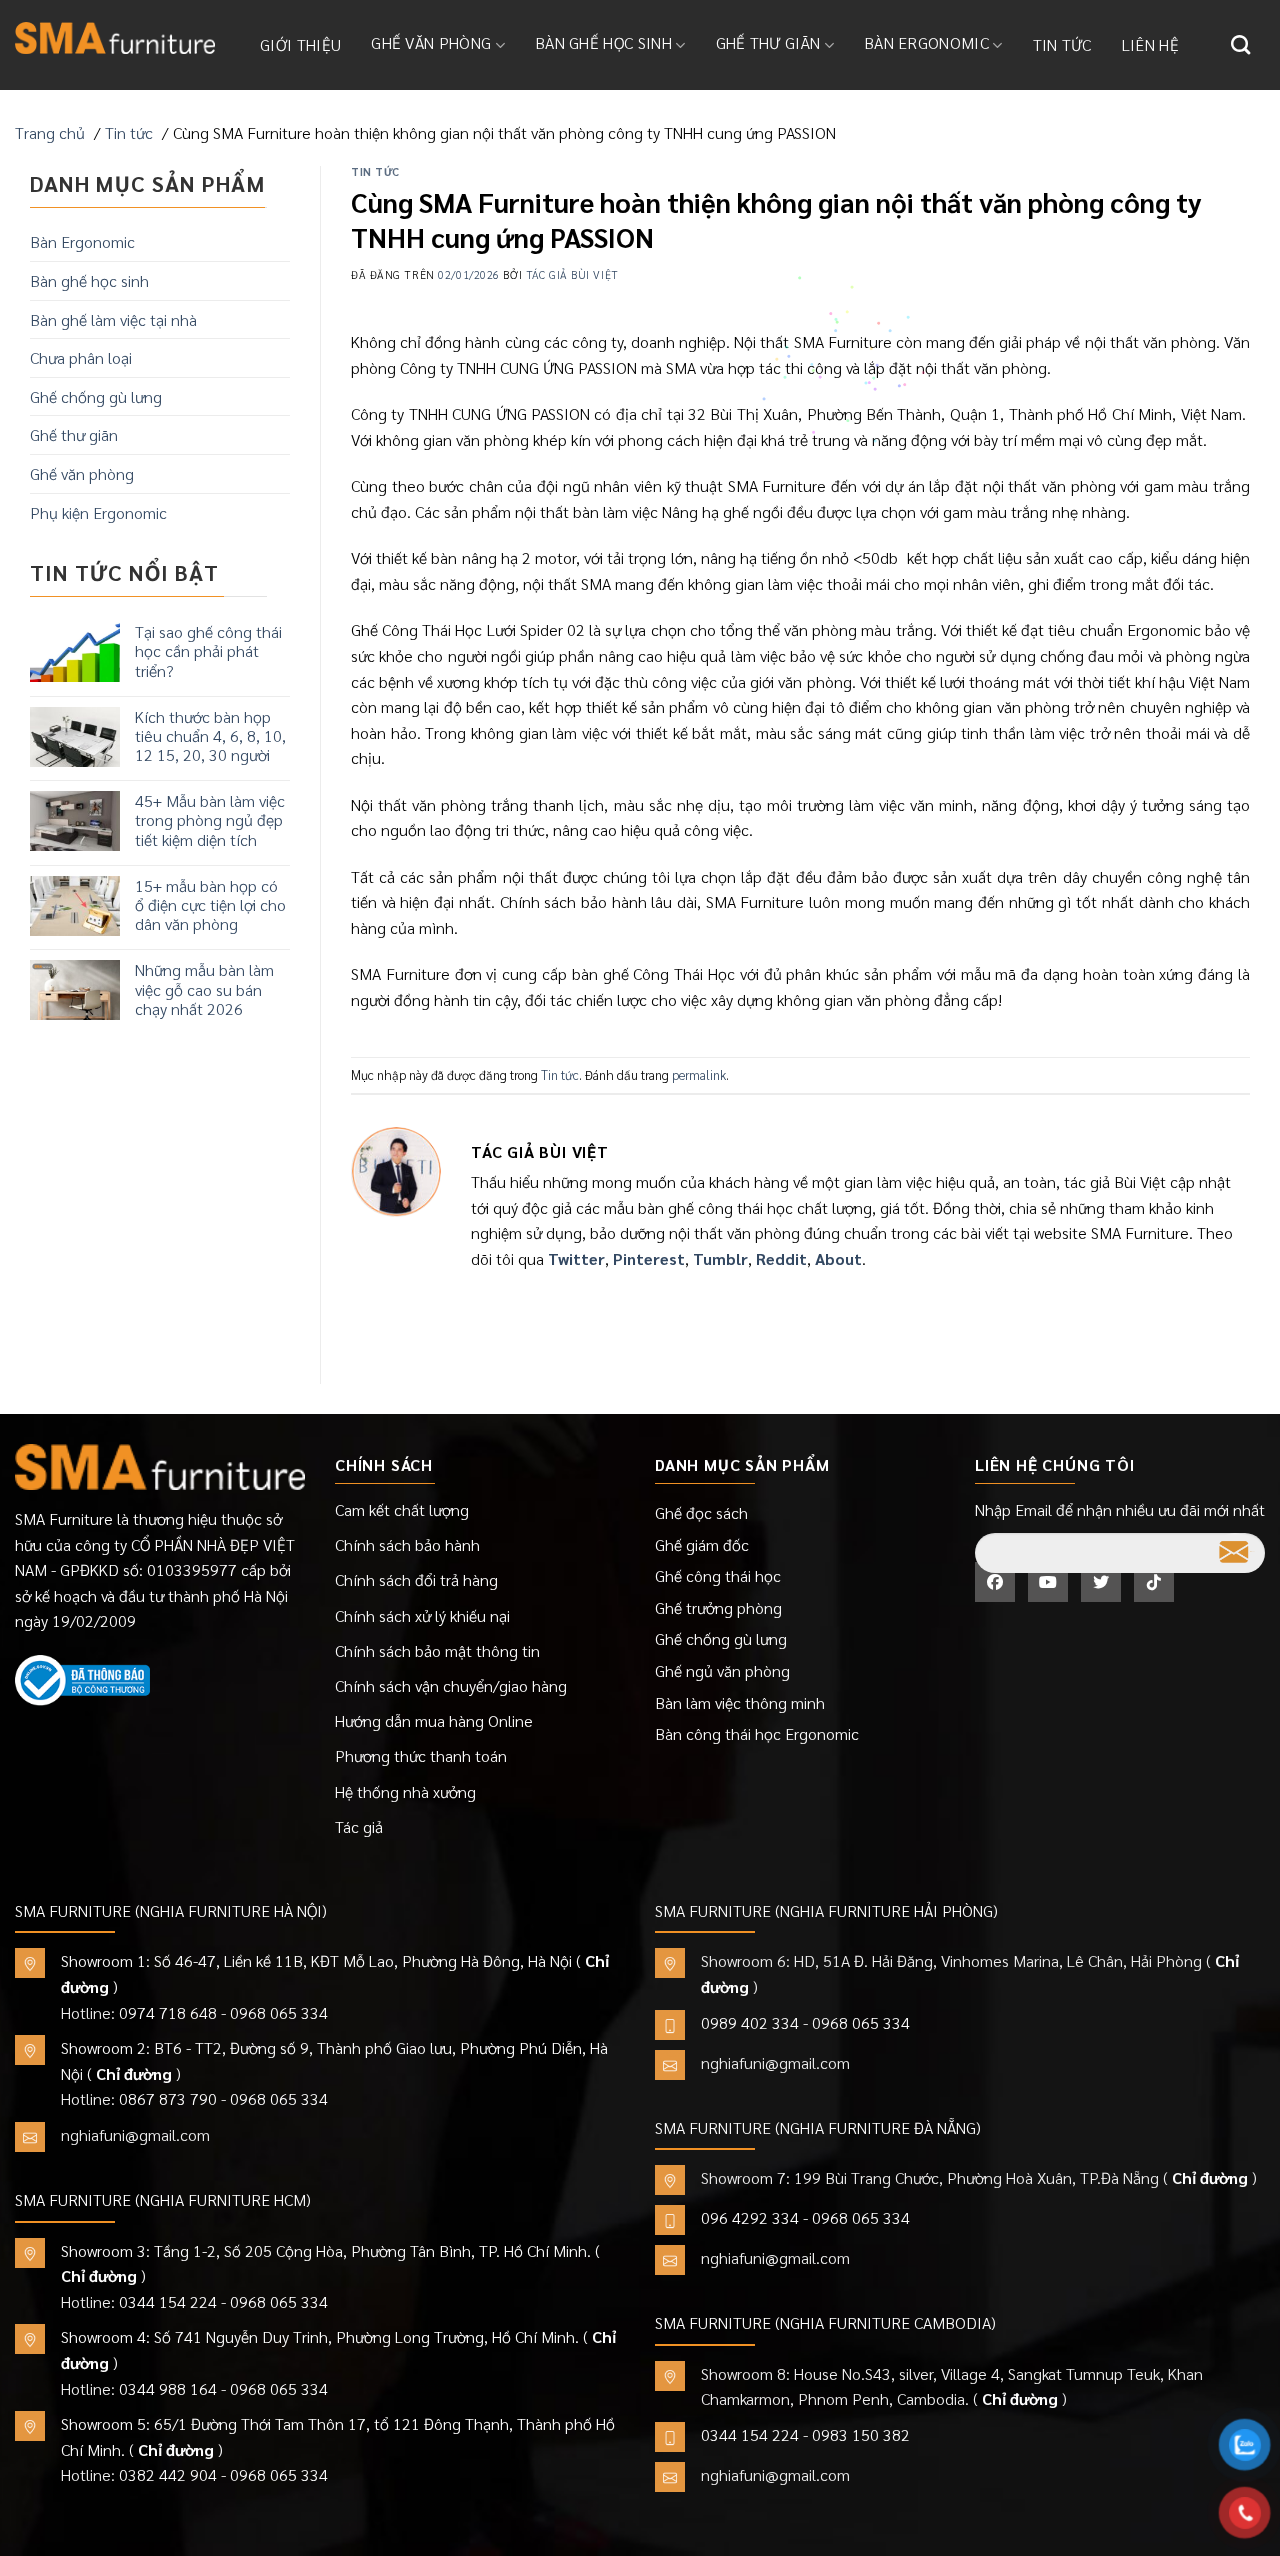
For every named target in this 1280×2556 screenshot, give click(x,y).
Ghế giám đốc (702, 1544)
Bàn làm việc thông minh (740, 1702)
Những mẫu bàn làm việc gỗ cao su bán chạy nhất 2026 (204, 989)
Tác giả (359, 1826)
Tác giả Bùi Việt (572, 274)
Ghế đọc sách (701, 1512)
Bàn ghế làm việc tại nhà (113, 319)
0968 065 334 (279, 2012)
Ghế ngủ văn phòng (722, 1670)
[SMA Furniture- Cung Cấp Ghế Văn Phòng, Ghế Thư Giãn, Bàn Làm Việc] (115, 38)
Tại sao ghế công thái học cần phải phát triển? (208, 651)
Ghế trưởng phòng (718, 1607)
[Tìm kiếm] (1240, 44)
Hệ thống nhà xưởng (405, 1791)
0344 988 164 (168, 2388)
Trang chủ (50, 132)
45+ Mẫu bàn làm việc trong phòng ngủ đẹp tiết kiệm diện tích (210, 820)
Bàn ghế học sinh (603, 42)
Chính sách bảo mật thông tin (437, 1650)
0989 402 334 (750, 2022)
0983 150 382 (861, 2434)
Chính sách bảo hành (407, 1544)
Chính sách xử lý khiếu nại (422, 1615)
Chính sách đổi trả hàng (416, 1579)
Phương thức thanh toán (421, 1755)
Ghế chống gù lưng (96, 396)
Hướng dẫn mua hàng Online (434, 1720)
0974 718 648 (168, 2012)
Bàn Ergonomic (926, 42)
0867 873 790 (168, 2098)
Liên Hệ (1150, 44)
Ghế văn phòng (431, 42)
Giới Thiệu (300, 44)
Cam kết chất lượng (402, 1509)
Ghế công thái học (718, 1575)
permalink (699, 1074)
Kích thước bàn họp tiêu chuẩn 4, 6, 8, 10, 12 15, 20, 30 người (210, 736)
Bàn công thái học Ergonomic (757, 1733)
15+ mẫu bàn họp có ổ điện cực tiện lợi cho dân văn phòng (210, 905)
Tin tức (1062, 44)
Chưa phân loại (81, 357)
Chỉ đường (134, 2073)
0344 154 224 (168, 2301)
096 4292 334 (750, 2217)
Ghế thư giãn (768, 42)
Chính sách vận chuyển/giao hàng (451, 1685)
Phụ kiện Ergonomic (98, 512)
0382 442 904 (168, 2474)
